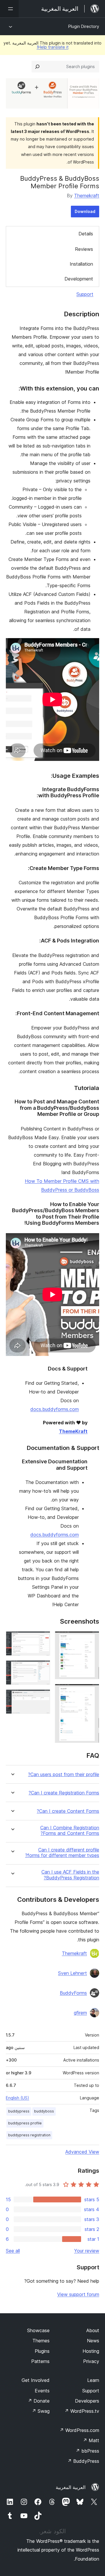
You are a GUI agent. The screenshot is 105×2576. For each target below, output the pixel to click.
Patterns (40, 2361)
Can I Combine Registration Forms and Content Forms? (70, 1831)
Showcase (38, 2330)
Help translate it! (53, 47)
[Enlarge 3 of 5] (42, 1639)
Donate (39, 2401)
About (93, 2330)
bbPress (87, 2451)
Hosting (91, 2351)
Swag (41, 2411)
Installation (81, 264)
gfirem (80, 2013)
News (93, 2341)
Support (85, 294)
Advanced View (82, 2152)
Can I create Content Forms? (68, 1811)
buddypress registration (29, 2135)
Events (42, 2391)
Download (85, 211)
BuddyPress (83, 2461)
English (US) (17, 2098)
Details (86, 234)
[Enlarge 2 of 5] (91, 1692)
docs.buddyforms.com (55, 1409)
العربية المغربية (71, 2487)
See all (13, 2251)
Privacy (91, 2361)
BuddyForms (73, 1993)
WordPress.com (79, 2430)
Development (79, 279)
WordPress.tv (82, 2411)
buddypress (19, 2111)
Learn (93, 2380)
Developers (87, 2401)
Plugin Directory (84, 26)
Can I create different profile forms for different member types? (62, 1853)
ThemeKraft (73, 1431)
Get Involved (36, 2380)
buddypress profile (25, 2123)
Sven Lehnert (72, 1973)
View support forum (78, 2294)
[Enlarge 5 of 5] (42, 1697)
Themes (41, 2341)
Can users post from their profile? (64, 1775)
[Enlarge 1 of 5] (91, 1639)
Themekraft (87, 196)
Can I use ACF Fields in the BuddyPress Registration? (70, 1875)
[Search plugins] (37, 67)
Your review (87, 2251)
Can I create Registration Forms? (64, 1793)
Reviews (84, 249)
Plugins (42, 2351)
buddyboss (44, 2111)
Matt (91, 2440)
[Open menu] (9, 9)
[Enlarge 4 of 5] (42, 1668)
